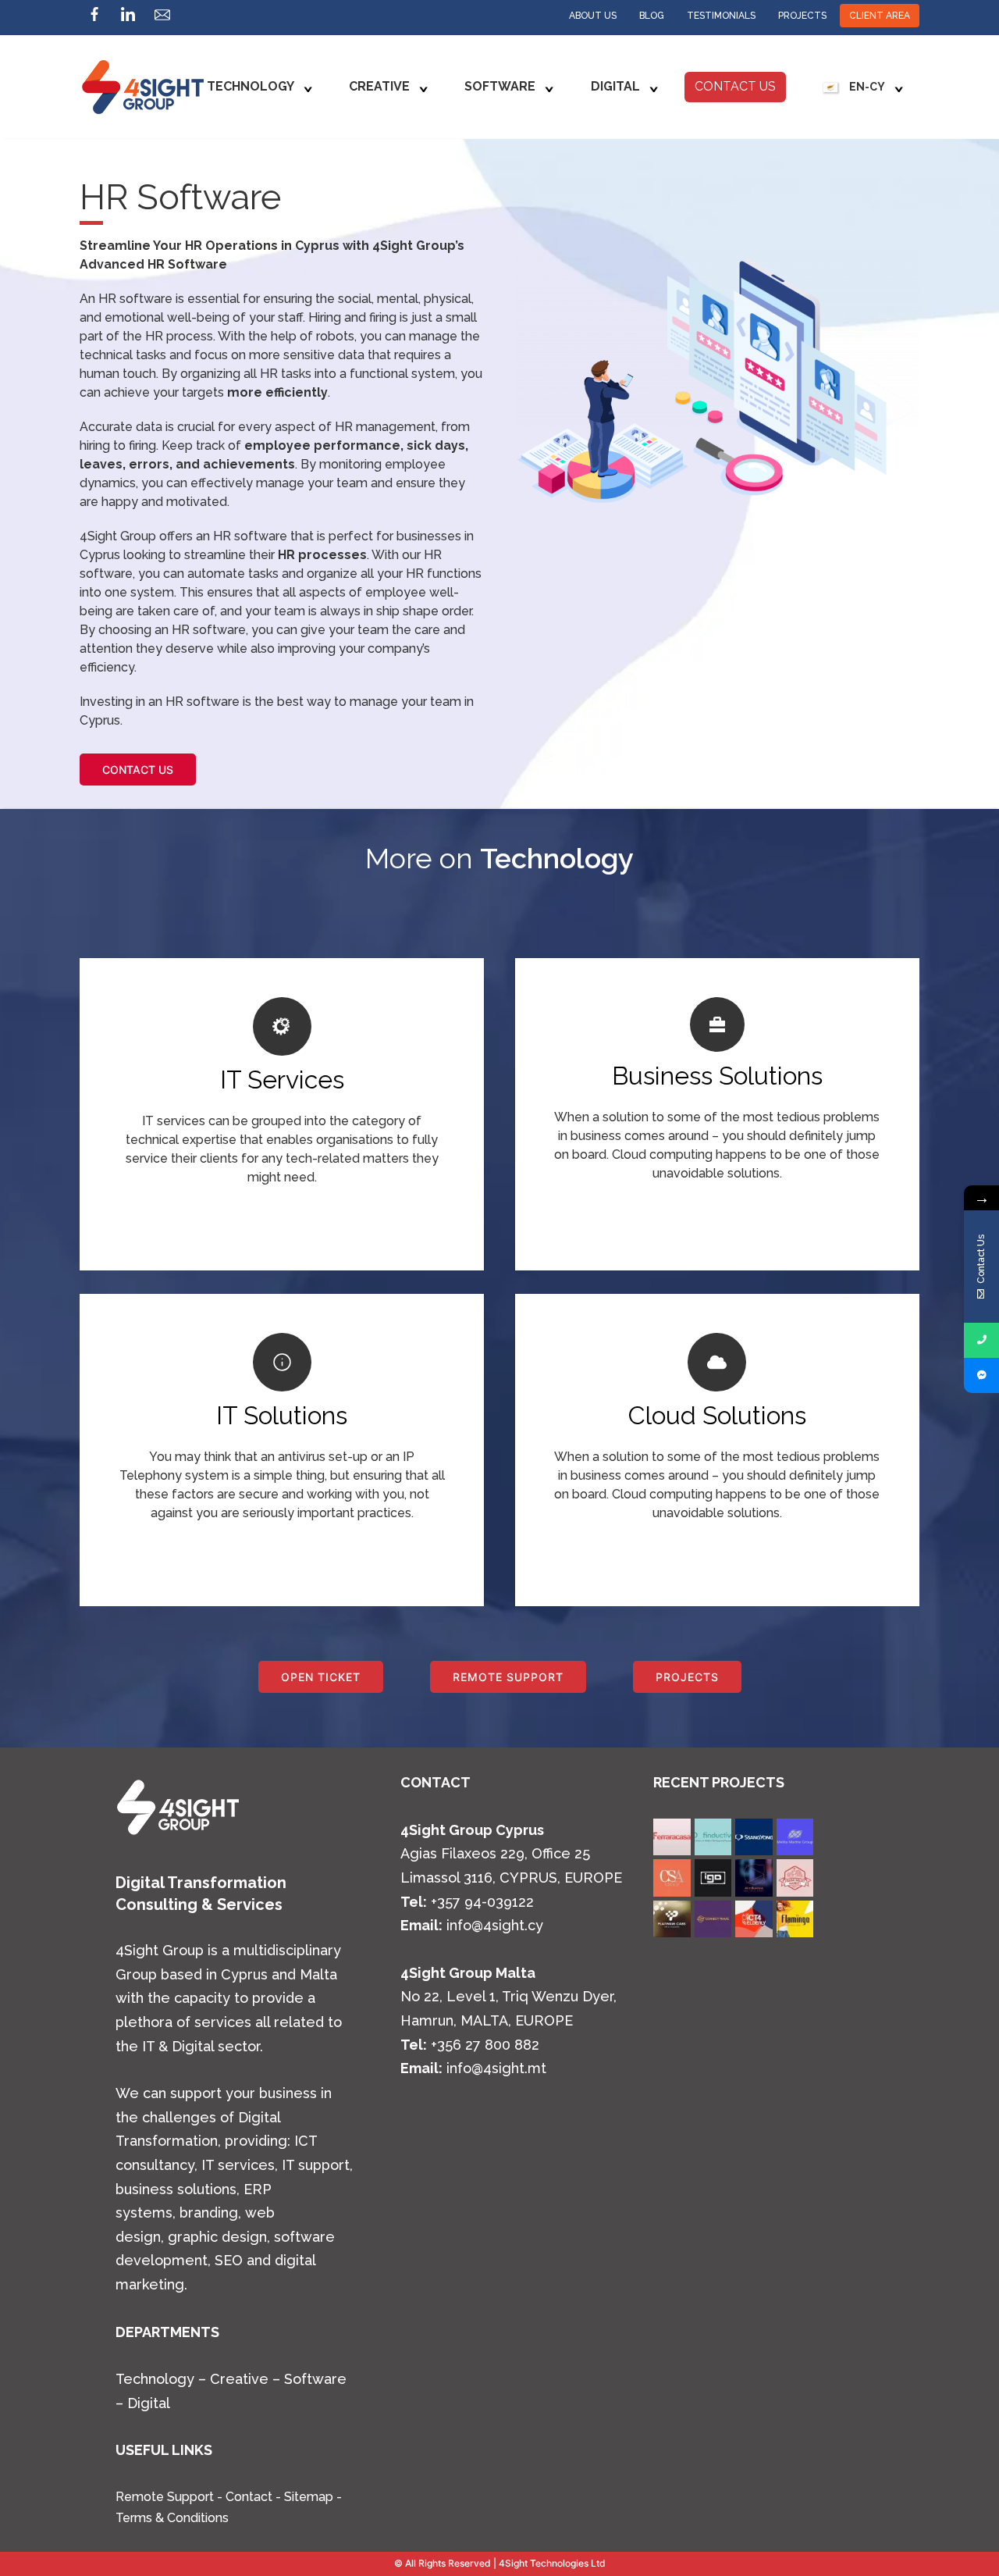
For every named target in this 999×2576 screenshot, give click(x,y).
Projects (802, 16)
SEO (227, 2260)
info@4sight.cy (495, 1925)
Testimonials (721, 16)
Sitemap (309, 2497)
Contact (249, 2497)
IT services (238, 2165)
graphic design (217, 2237)
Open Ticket (321, 1677)
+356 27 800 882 (485, 2045)
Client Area (880, 16)
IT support (316, 2165)
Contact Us (735, 86)
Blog (652, 16)
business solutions (176, 2189)
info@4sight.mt (496, 2068)
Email (162, 19)
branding (209, 2213)
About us (593, 16)
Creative (379, 86)
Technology (251, 86)
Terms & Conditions (172, 2518)
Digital (615, 86)
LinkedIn (128, 19)
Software (500, 86)
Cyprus (244, 1974)
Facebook (94, 19)
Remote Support (508, 1677)
